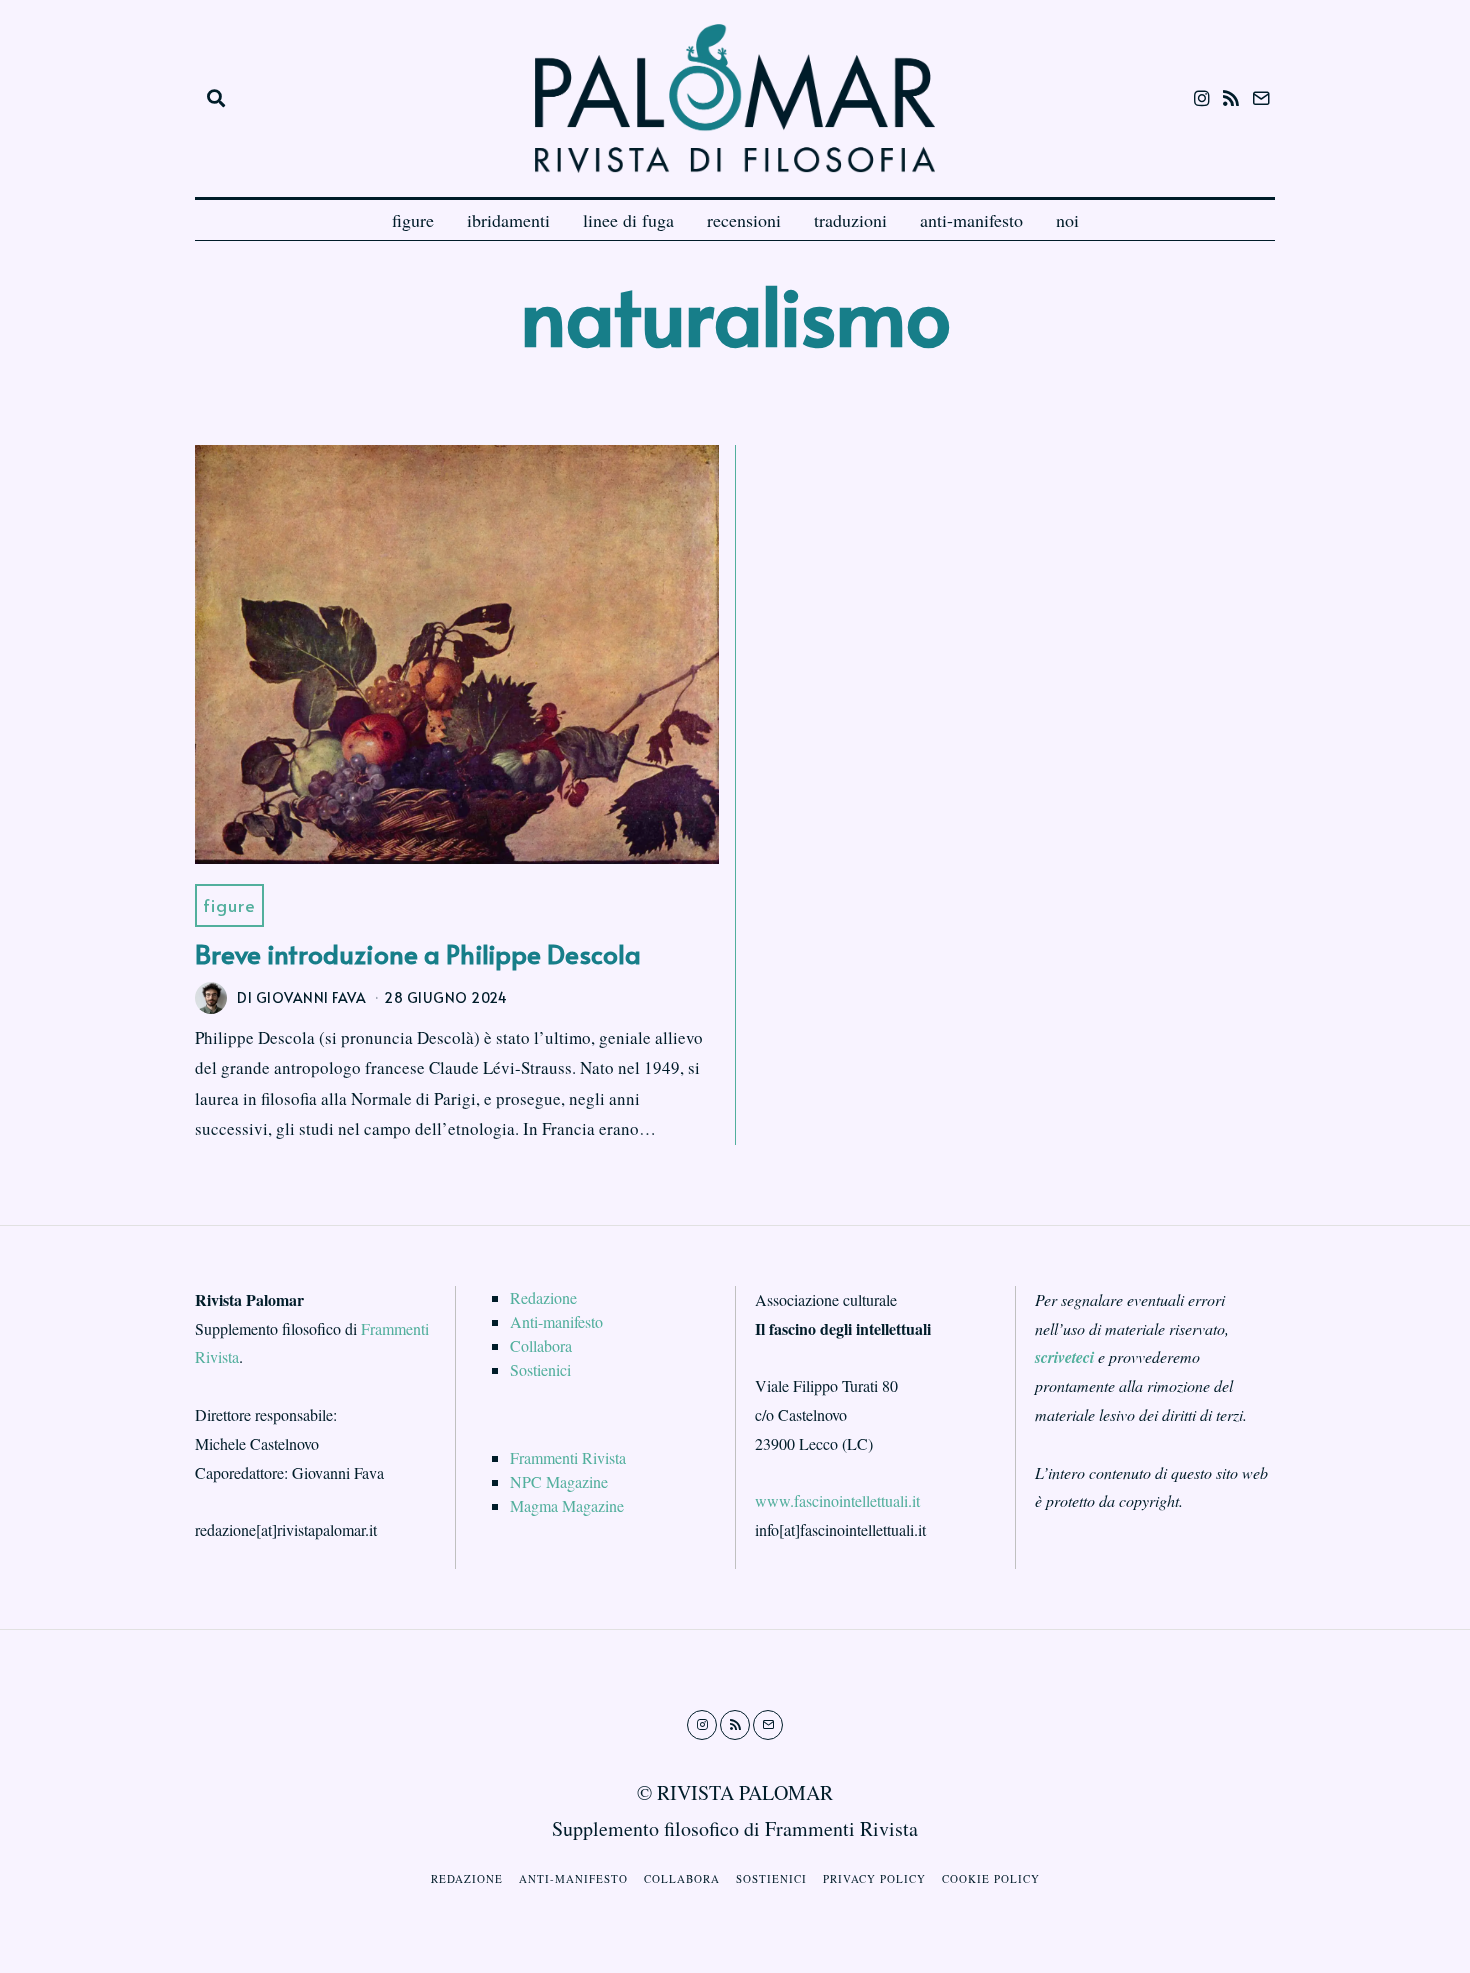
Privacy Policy (874, 1878)
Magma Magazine (567, 1505)
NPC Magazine (559, 1481)
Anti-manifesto (556, 1321)
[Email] (1261, 98)
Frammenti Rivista (568, 1457)
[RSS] (1231, 98)
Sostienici (540, 1369)
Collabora (541, 1345)
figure (413, 220)
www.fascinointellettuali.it (837, 1500)
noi (1067, 220)
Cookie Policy (991, 1878)
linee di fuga (628, 220)
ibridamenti (508, 220)
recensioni (744, 220)
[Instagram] (1202, 98)
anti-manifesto (971, 220)
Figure (229, 905)
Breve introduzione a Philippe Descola (418, 953)
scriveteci (1064, 1357)
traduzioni (850, 220)
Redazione (543, 1297)
